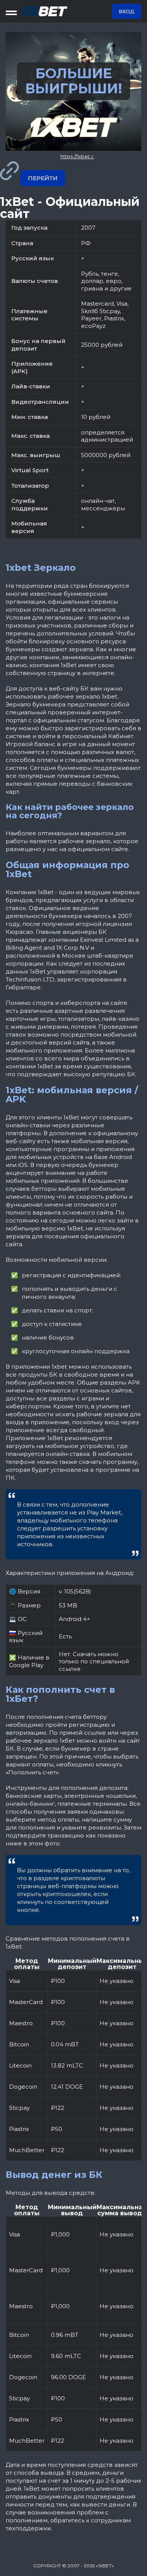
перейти (43, 178)
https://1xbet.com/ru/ (85, 156)
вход (127, 11)
